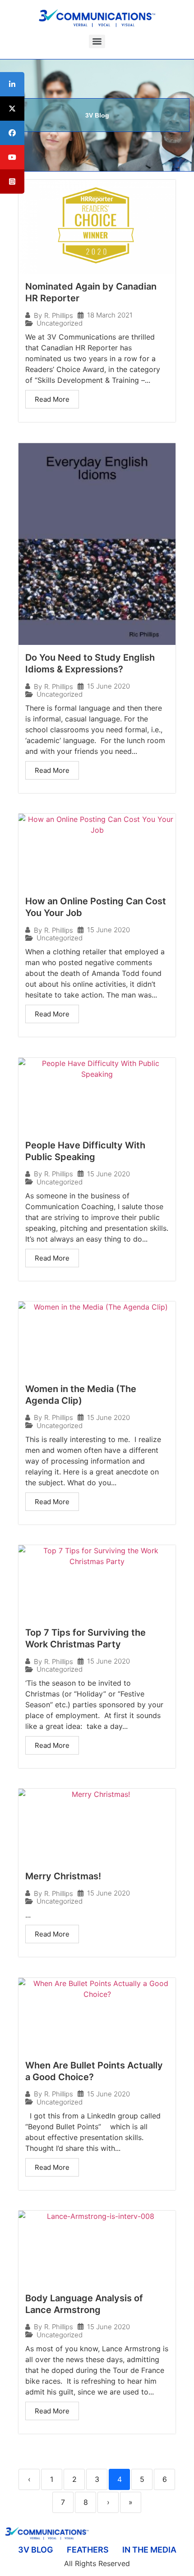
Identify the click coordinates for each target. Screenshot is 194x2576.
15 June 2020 (109, 686)
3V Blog (36, 2550)
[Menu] (97, 41)
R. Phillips (59, 315)
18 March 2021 (110, 315)
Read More (52, 399)
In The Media (149, 2550)
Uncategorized (60, 323)
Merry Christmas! (63, 1876)
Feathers (88, 2550)
